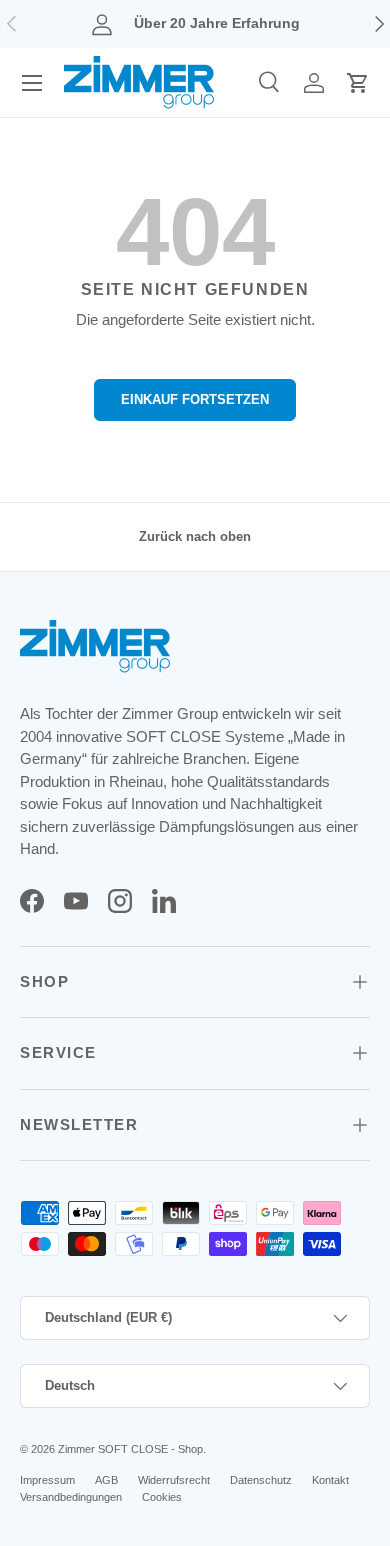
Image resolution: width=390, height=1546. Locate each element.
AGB (106, 1480)
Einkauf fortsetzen (195, 399)
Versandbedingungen (71, 1497)
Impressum (47, 1480)
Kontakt (330, 1480)
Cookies (162, 1497)
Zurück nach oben (195, 536)
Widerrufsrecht (174, 1480)
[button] (358, 83)
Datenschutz (261, 1480)
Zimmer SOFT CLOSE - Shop (130, 1449)
